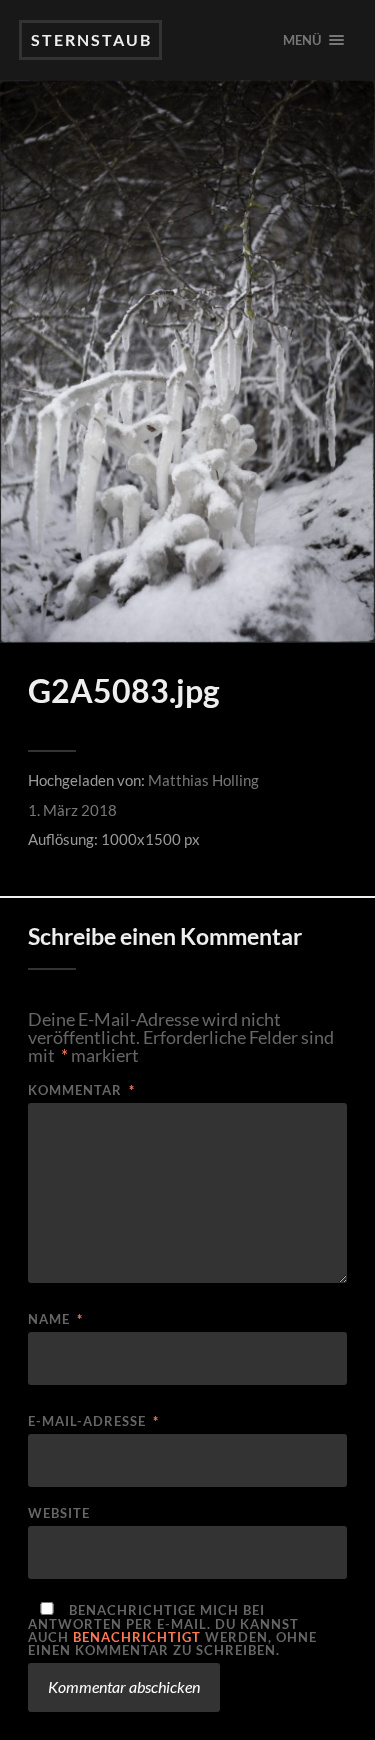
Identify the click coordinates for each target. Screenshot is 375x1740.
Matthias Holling (203, 780)
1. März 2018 (72, 810)
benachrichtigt (137, 1637)
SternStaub (91, 39)
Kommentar (81, 1090)
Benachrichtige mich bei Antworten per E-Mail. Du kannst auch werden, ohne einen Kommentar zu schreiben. (172, 1629)
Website (59, 1513)
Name (55, 1319)
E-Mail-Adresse (93, 1421)
